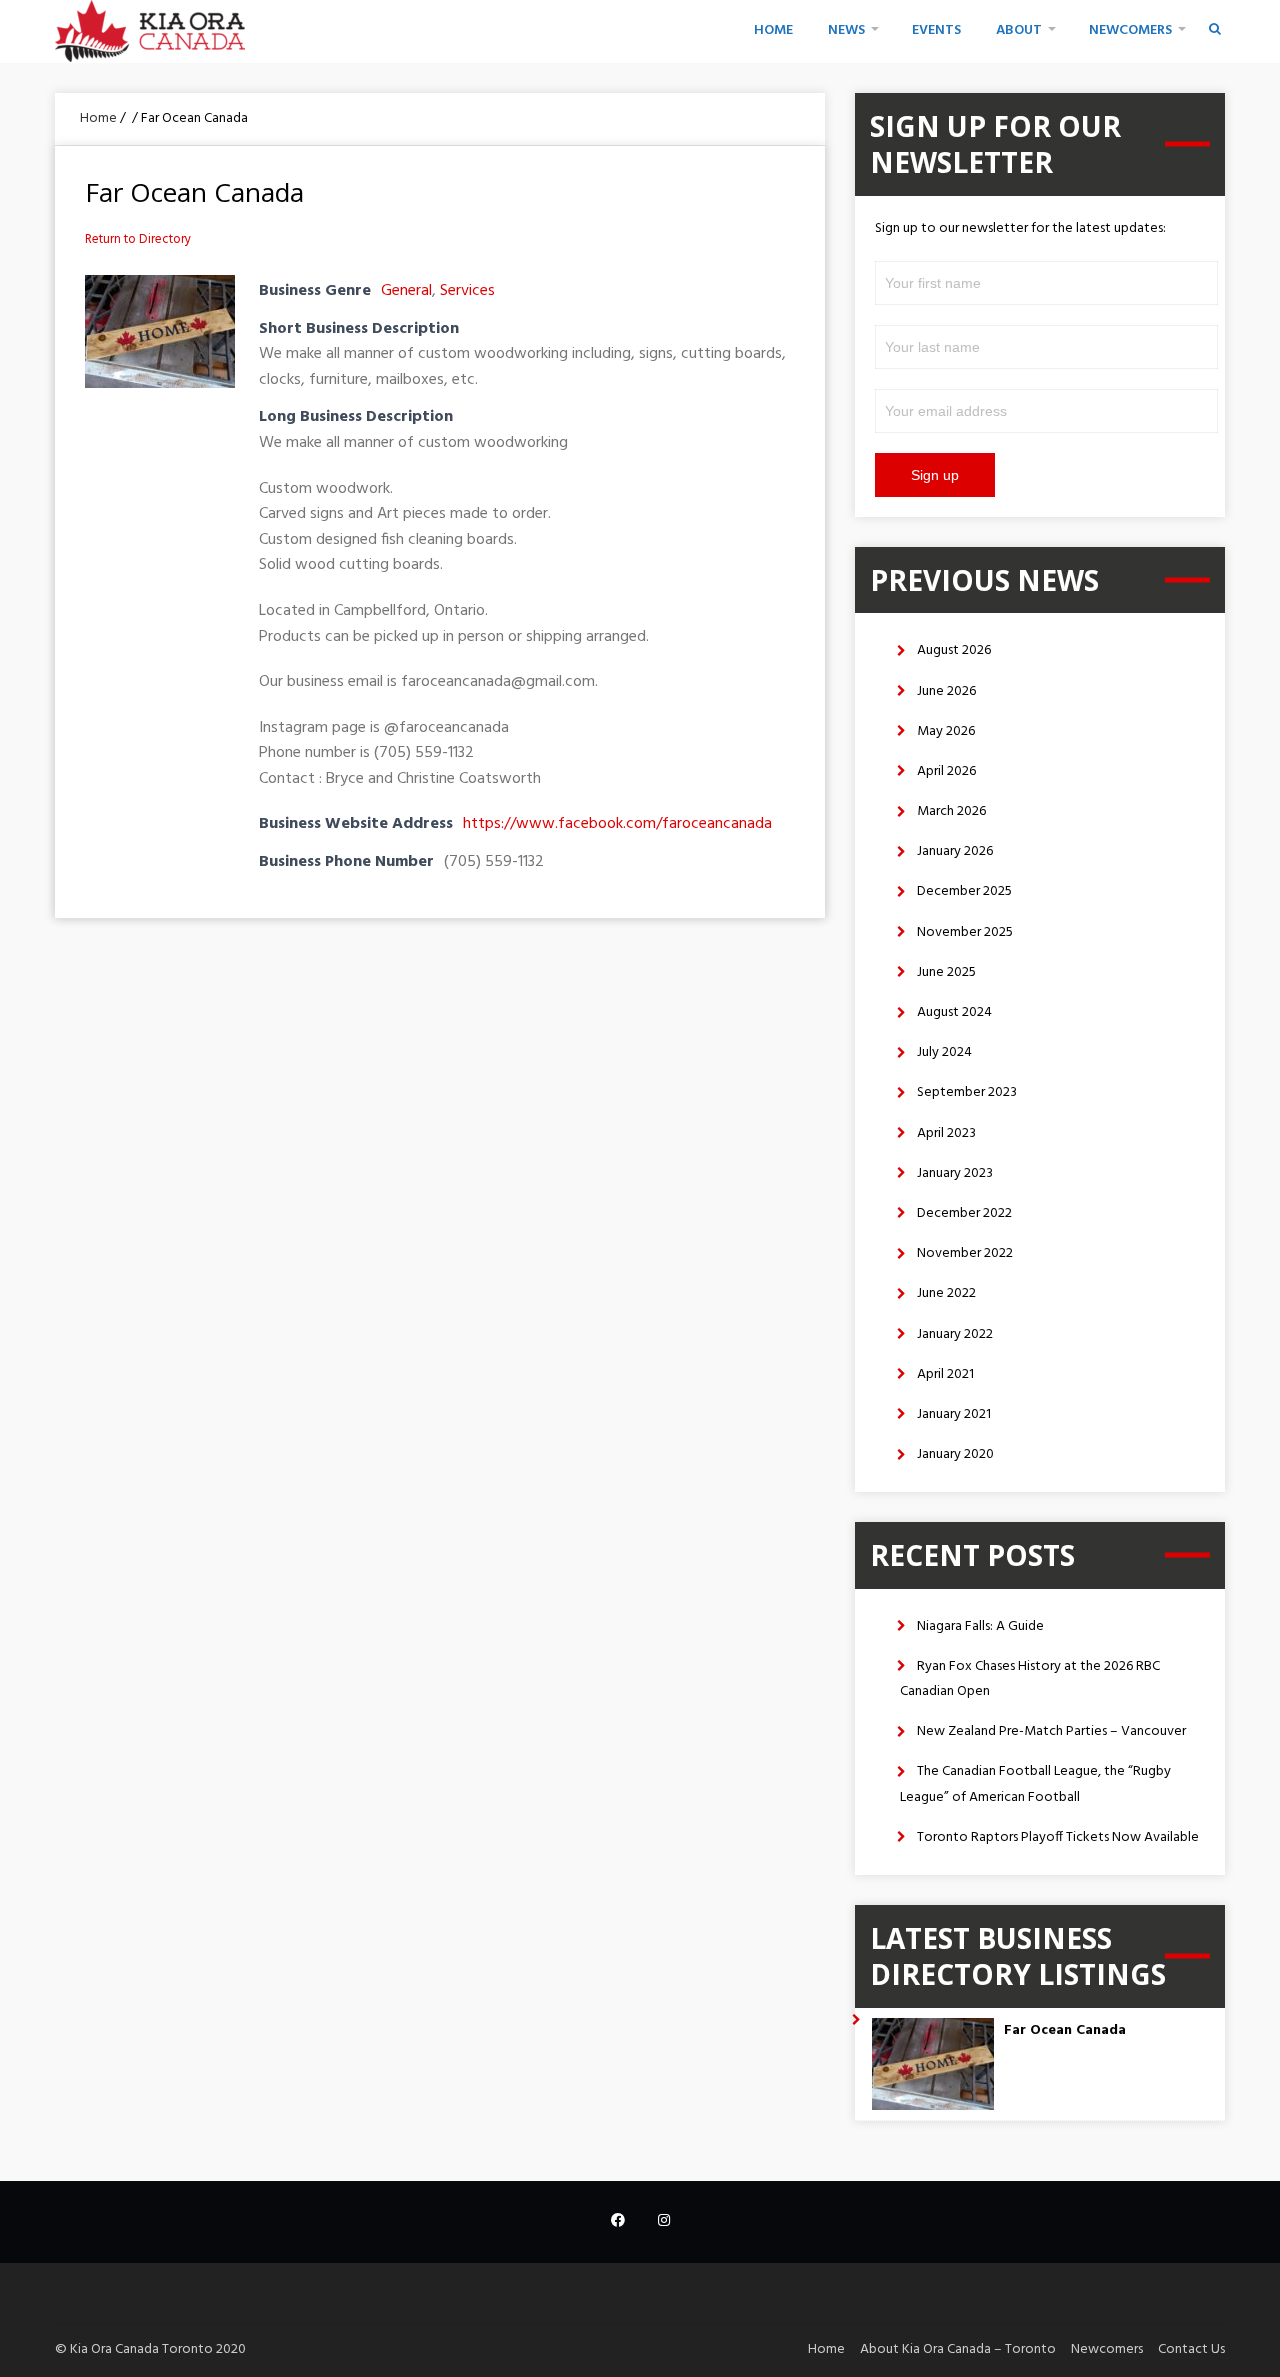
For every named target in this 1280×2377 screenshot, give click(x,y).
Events (936, 30)
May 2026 (946, 731)
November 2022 (965, 1253)
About (1019, 30)
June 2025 (946, 972)
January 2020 (955, 1454)
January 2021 (954, 1414)
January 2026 (955, 851)
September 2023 (967, 1092)
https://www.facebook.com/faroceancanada (617, 824)
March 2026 (951, 811)
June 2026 (946, 691)
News (846, 30)
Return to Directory (138, 239)
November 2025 (965, 932)
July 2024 (944, 1052)
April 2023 (946, 1133)
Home (773, 30)
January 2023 (955, 1173)
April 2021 (945, 1374)
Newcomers (1130, 30)
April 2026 (946, 771)
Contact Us (1191, 2349)
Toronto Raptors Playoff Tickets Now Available (1058, 1837)
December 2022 (964, 1213)
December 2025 (964, 891)
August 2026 (954, 650)
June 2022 (946, 1293)
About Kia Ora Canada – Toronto (958, 2349)
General (406, 291)
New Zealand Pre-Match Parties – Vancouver (1051, 1731)
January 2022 (955, 1334)
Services (467, 291)
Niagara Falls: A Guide (980, 1626)
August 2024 (954, 1012)
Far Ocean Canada (1065, 2030)
